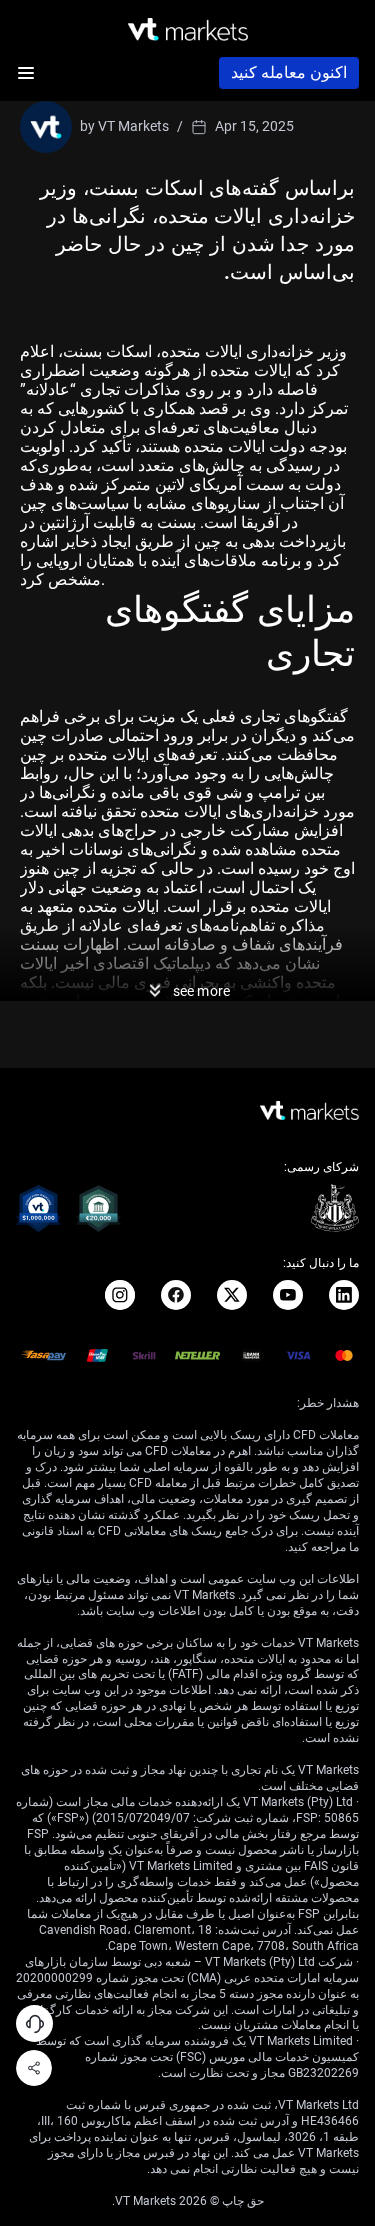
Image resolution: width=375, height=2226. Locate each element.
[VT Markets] (188, 29)
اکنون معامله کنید (289, 72)
